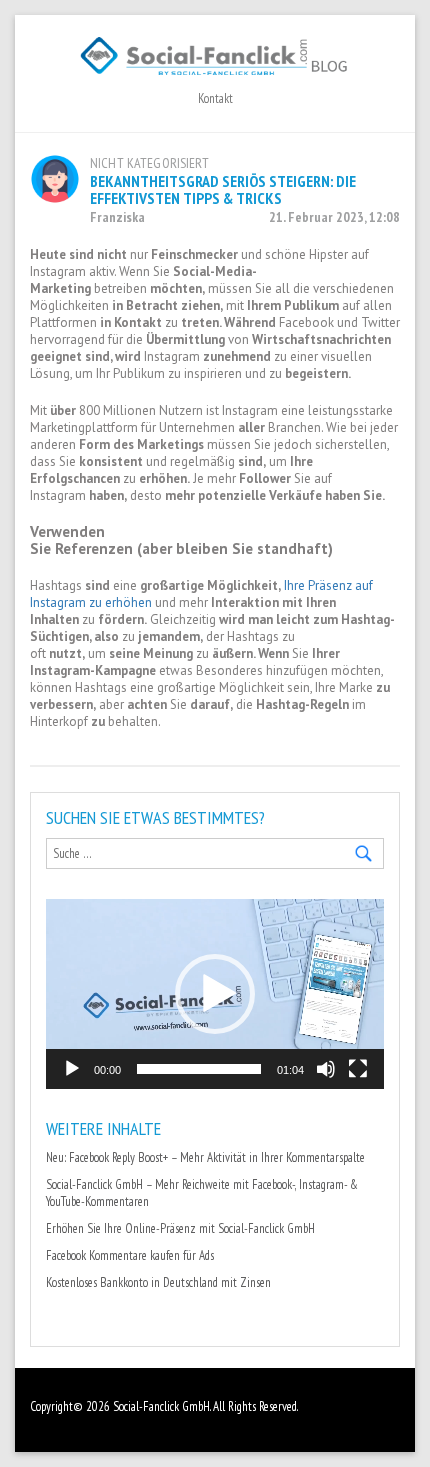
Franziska (117, 217)
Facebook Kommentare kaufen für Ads (130, 1255)
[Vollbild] (358, 1069)
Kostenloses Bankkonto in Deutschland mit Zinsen (158, 1282)
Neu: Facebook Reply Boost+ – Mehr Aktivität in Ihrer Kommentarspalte (205, 1157)
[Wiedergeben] (72, 1069)
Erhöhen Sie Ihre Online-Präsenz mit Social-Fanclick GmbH (180, 1228)
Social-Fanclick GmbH (161, 1406)
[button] (215, 994)
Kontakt (215, 98)
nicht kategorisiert (149, 163)
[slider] (199, 1069)
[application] (215, 994)
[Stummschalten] (326, 1069)
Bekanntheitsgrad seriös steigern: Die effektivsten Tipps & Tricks (223, 189)
